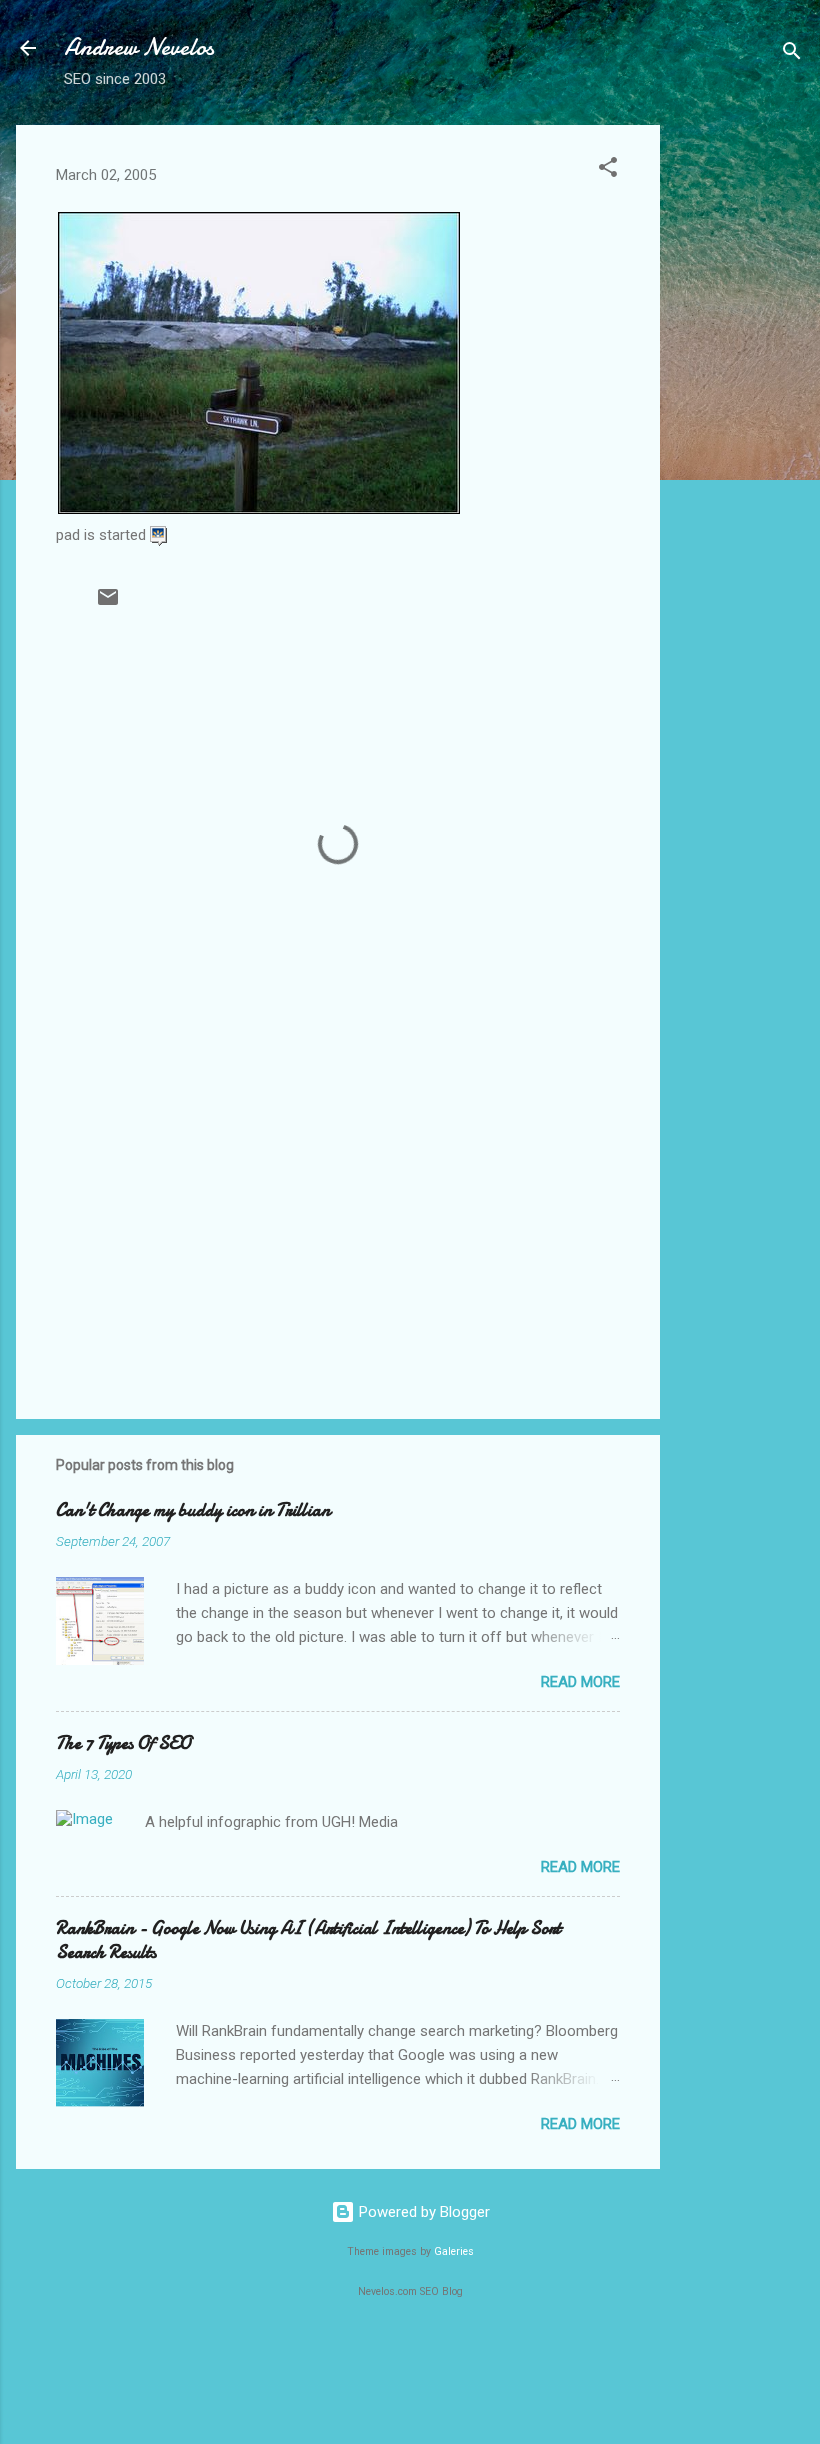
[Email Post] (108, 604)
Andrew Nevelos (139, 47)
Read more (580, 1682)
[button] (608, 170)
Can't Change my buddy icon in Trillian (193, 1510)
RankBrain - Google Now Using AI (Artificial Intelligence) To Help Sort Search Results (308, 1940)
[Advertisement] (740, 425)
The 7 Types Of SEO (123, 1743)
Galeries (454, 2251)
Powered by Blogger (422, 2212)
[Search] (792, 54)
